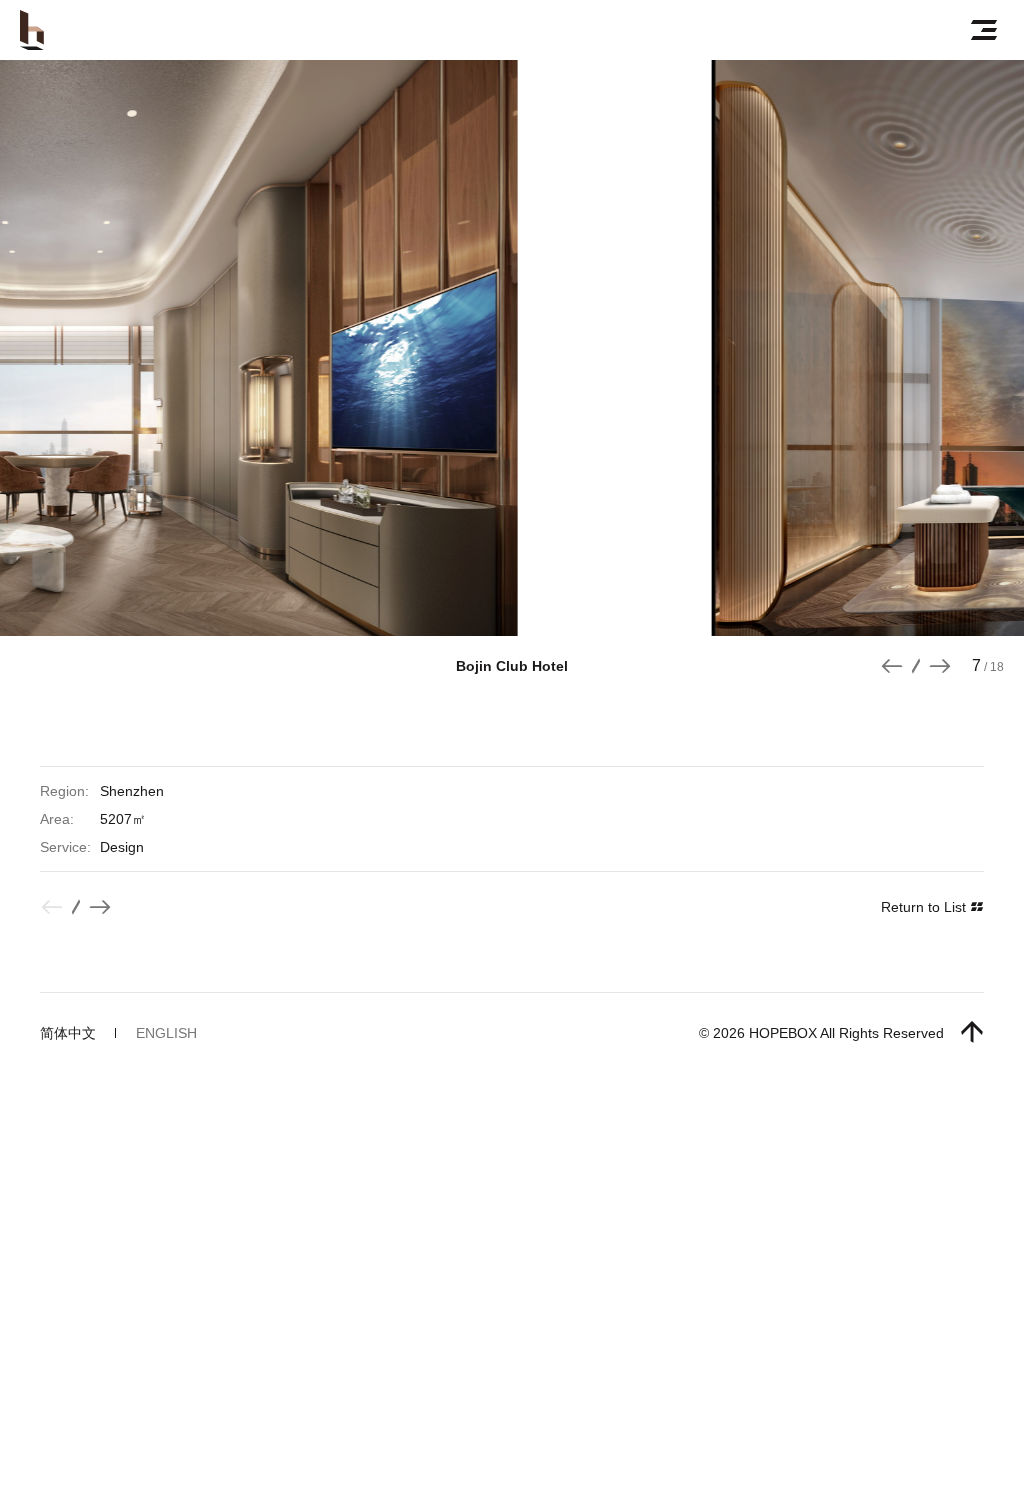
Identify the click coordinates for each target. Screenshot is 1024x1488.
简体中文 (68, 1033)
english (166, 1033)
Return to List (925, 907)
